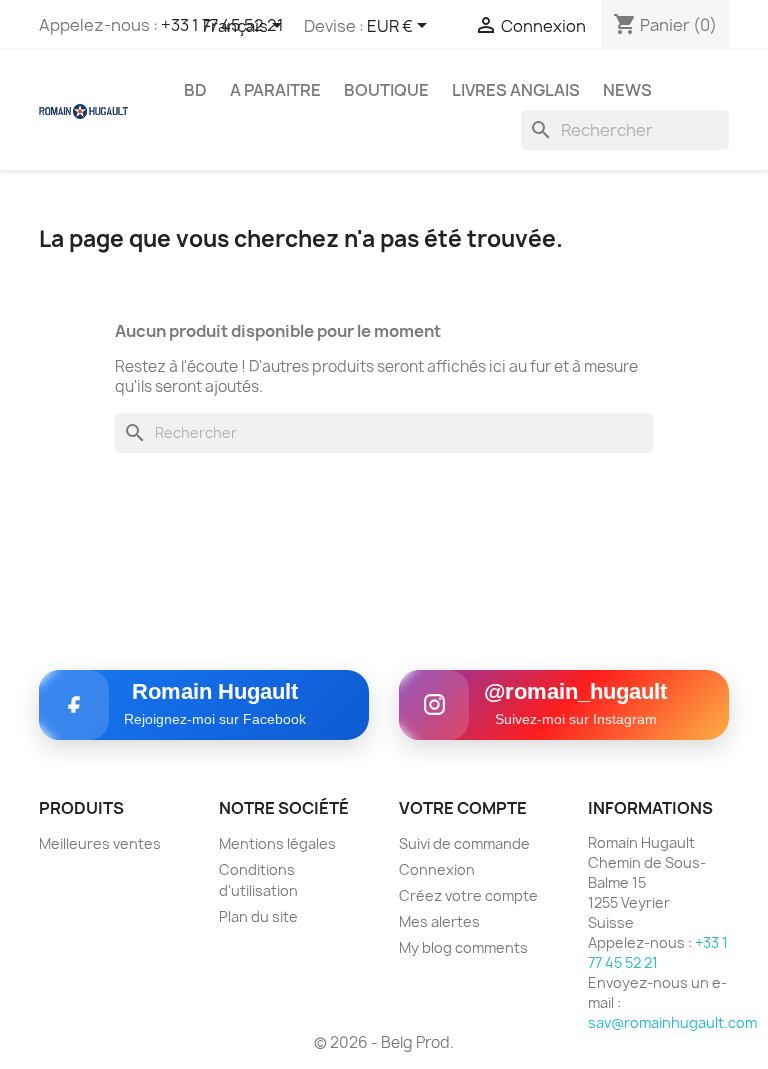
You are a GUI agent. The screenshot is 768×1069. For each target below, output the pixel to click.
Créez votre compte (468, 895)
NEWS (627, 90)
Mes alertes (439, 921)
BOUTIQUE (386, 90)
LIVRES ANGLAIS (516, 90)
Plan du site (258, 916)
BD (195, 90)
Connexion (437, 869)
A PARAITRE (275, 90)
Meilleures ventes (100, 843)
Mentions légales (277, 843)
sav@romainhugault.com (672, 1022)
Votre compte (463, 808)
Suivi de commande (464, 843)
